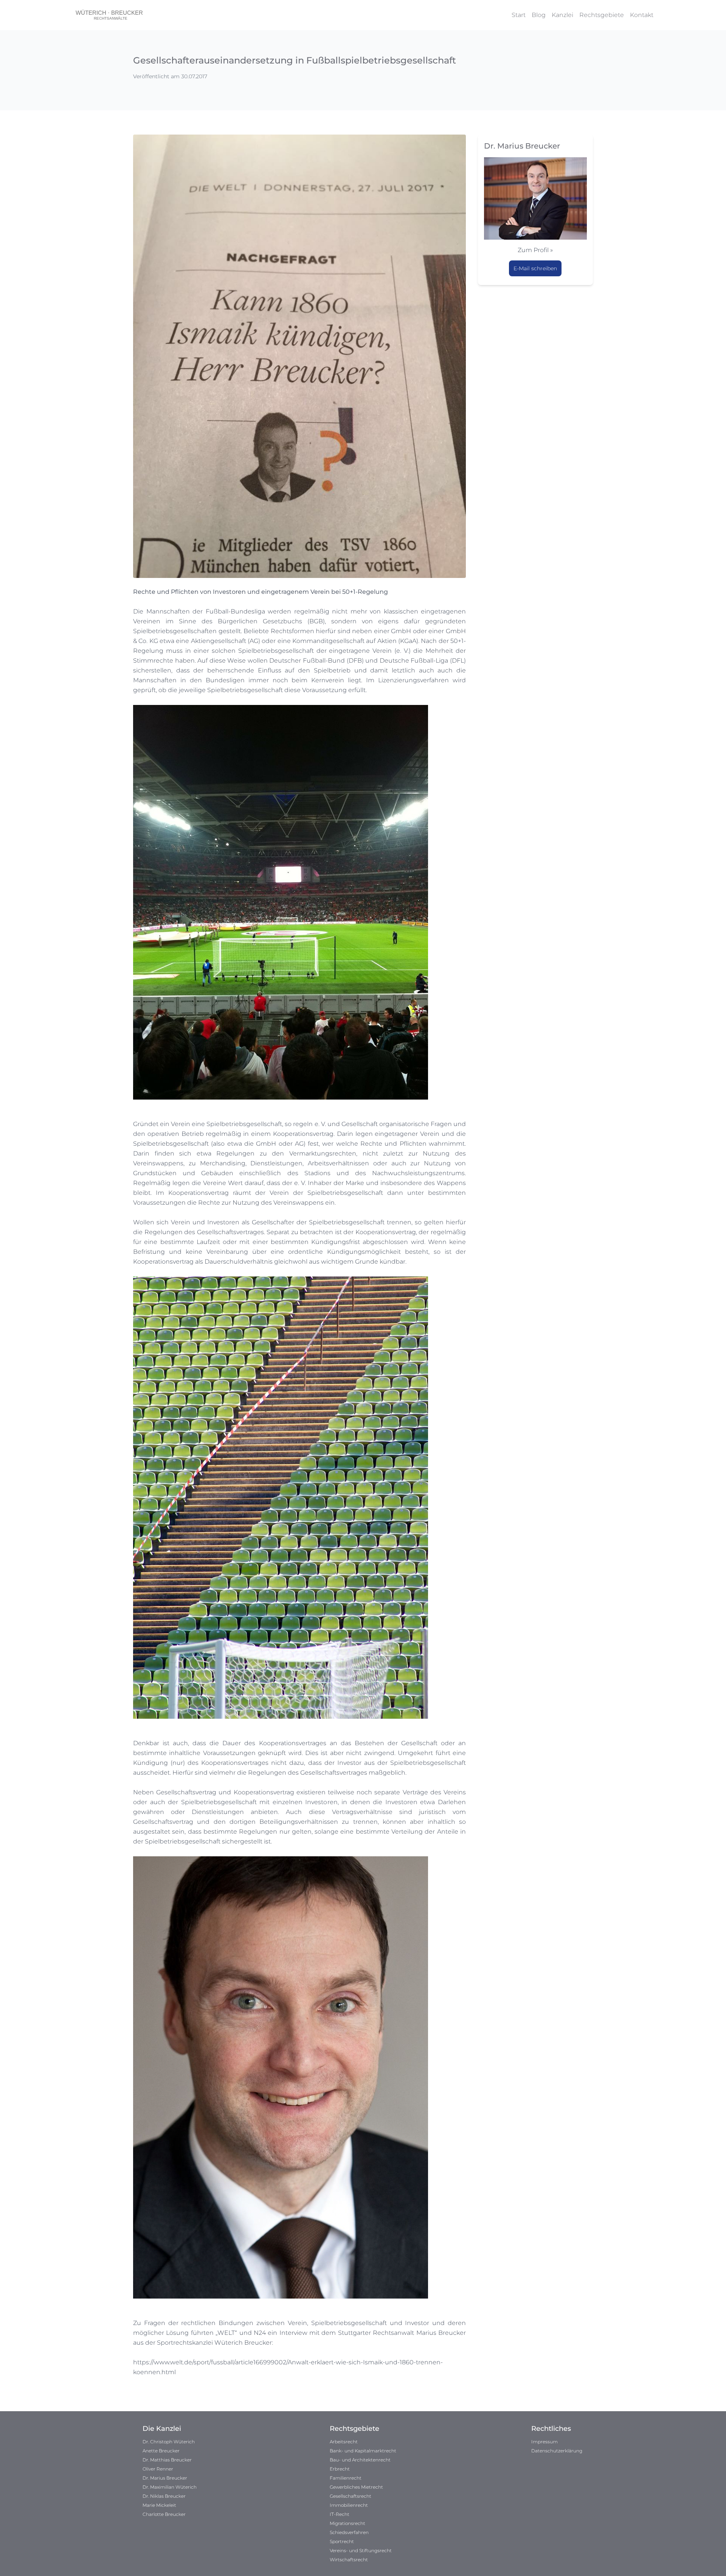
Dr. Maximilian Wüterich (170, 2487)
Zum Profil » (535, 250)
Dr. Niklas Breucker (164, 2496)
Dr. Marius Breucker (165, 2478)
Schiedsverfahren (349, 2532)
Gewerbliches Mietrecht (356, 2487)
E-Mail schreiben (535, 268)
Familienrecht (346, 2478)
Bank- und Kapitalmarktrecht (363, 2451)
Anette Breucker (161, 2451)
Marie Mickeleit (159, 2505)
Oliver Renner (158, 2469)
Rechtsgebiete (602, 15)
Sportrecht (342, 2541)
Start (519, 15)
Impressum (544, 2442)
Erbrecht (340, 2469)
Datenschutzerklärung (557, 2451)
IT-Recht (340, 2514)
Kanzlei (562, 15)
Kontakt (642, 15)
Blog (539, 15)
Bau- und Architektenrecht (360, 2460)
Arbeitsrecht (344, 2442)
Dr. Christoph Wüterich (169, 2442)
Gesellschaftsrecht (351, 2496)
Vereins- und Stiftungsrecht (361, 2550)
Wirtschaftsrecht (349, 2560)
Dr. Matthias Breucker (167, 2460)
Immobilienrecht (349, 2505)
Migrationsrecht (347, 2523)
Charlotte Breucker (164, 2514)
